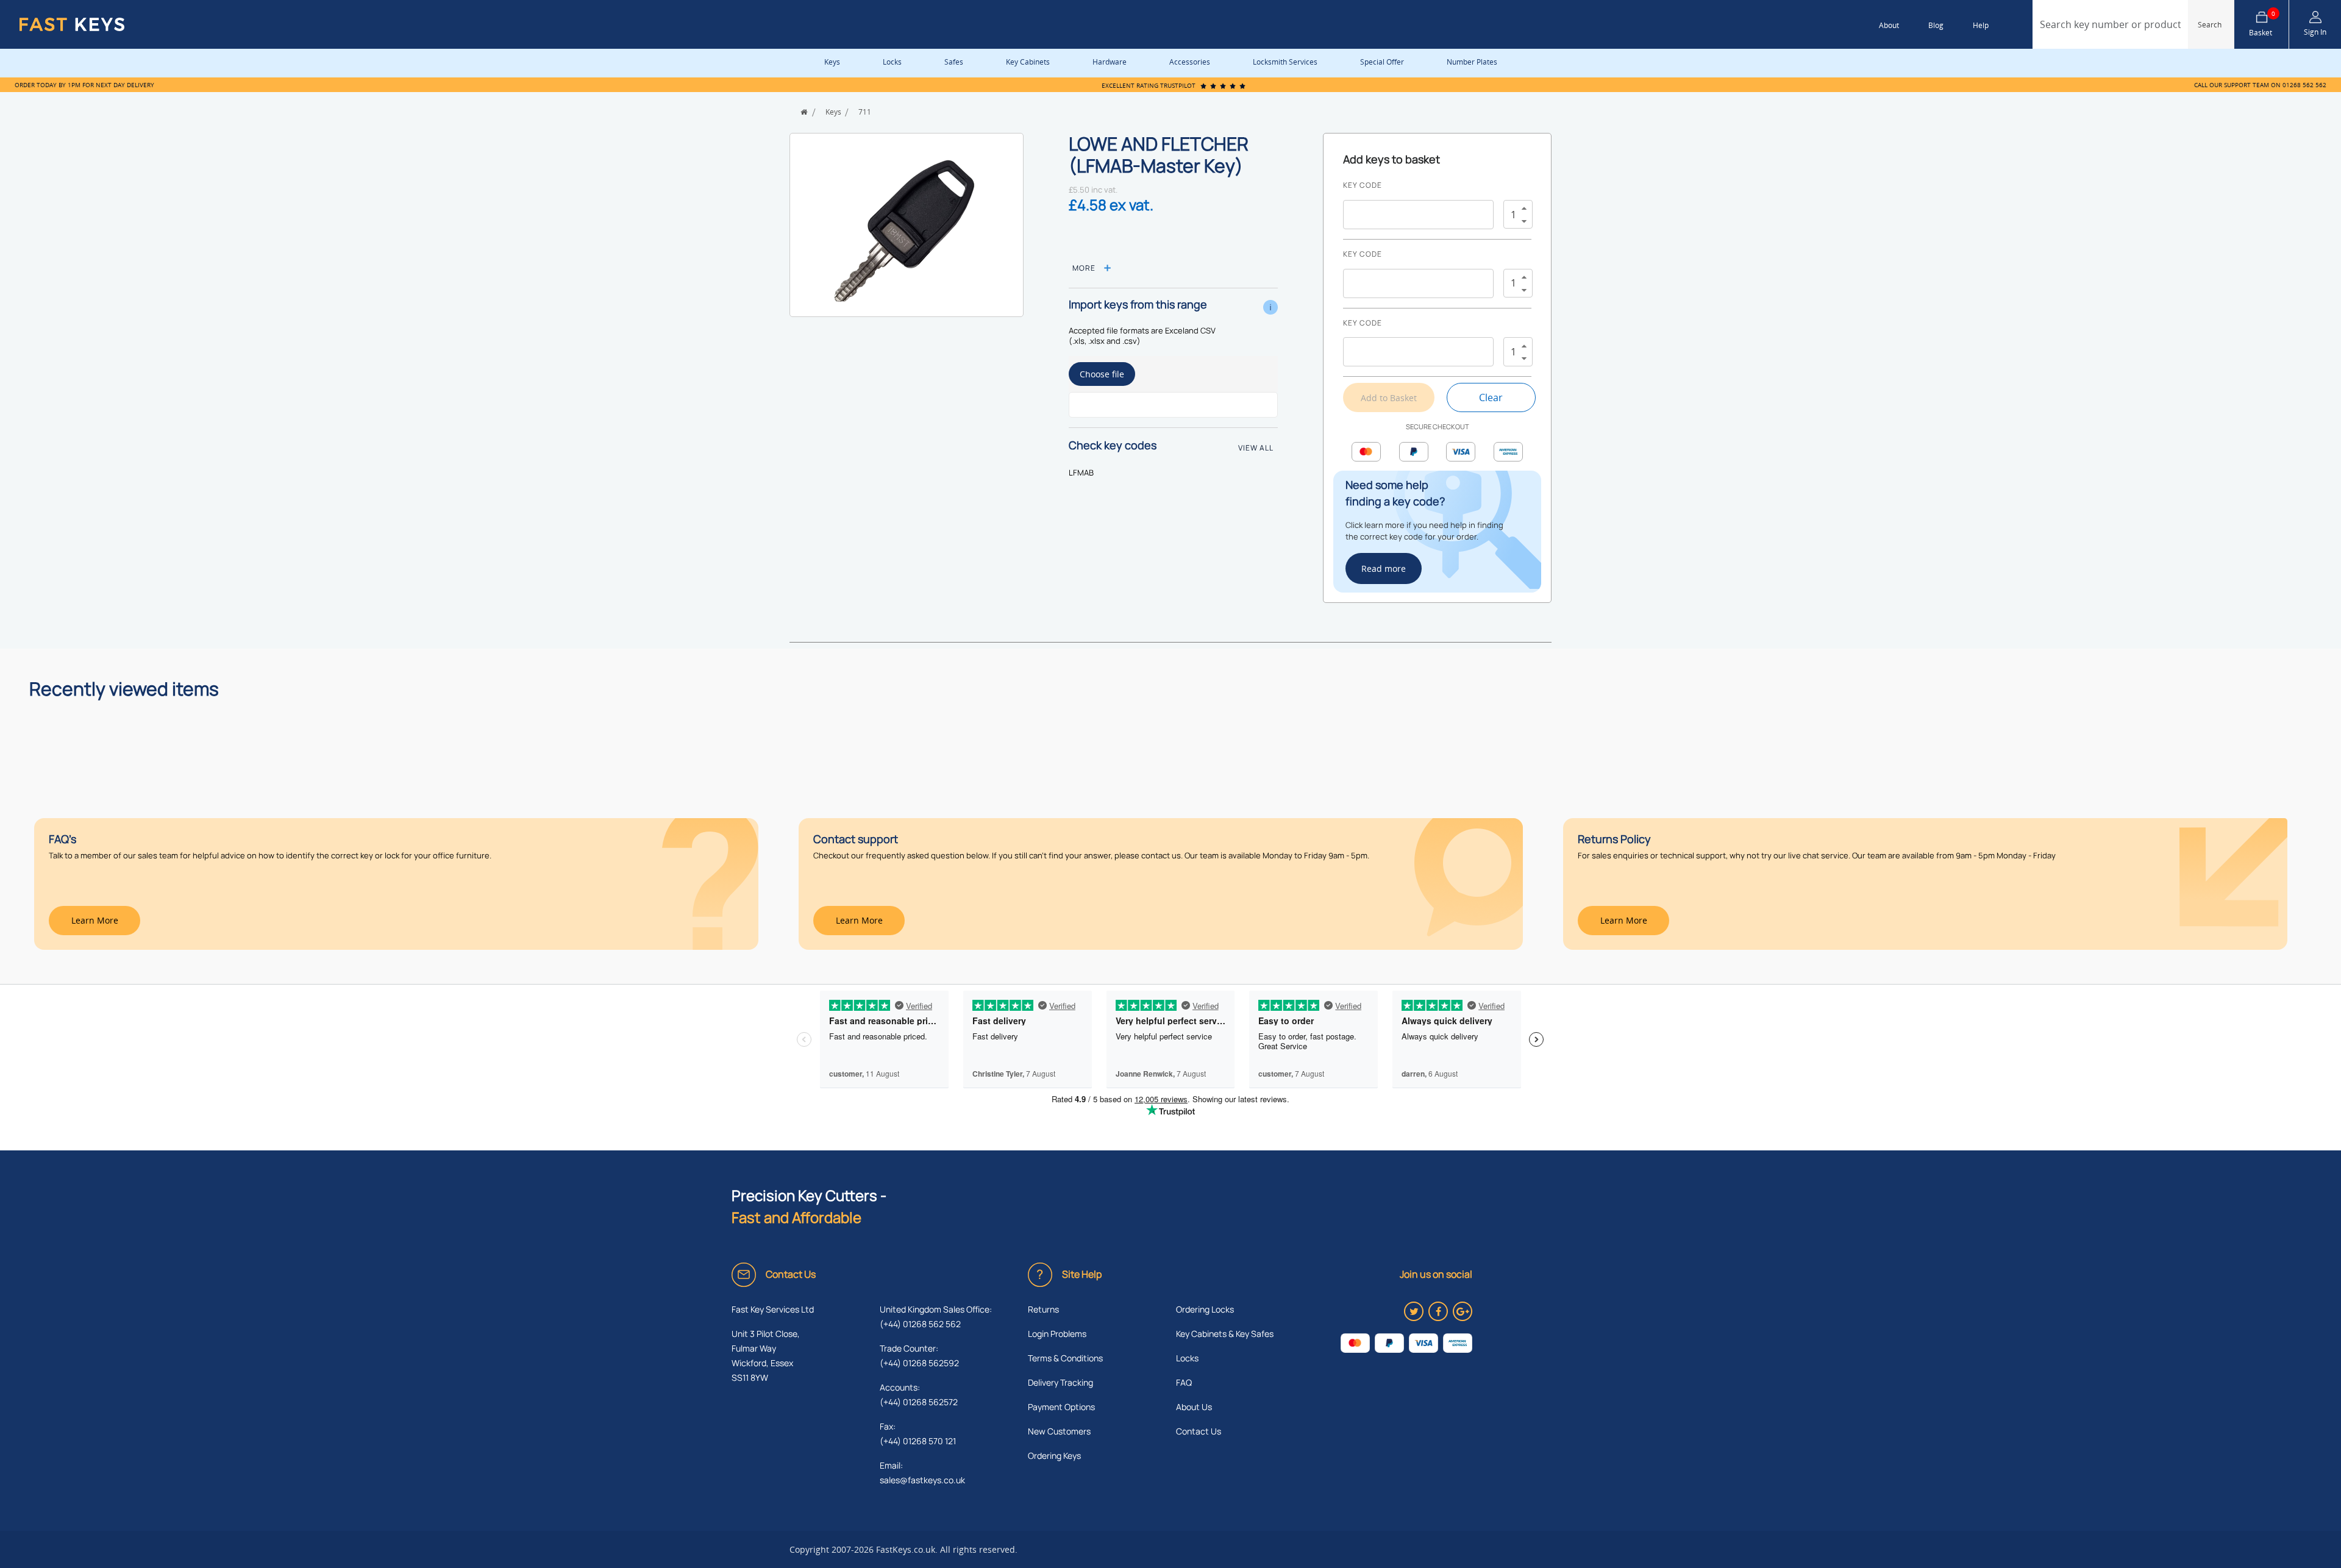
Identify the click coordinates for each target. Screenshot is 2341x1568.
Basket (2262, 24)
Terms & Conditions (1065, 1358)
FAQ (1184, 1382)
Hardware (1110, 62)
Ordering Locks (1205, 1309)
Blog (1936, 25)
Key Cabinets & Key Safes (1225, 1334)
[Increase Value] (1524, 208)
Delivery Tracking (1060, 1382)
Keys (832, 62)
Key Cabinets (1028, 62)
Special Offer (1382, 62)
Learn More (95, 920)
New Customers (1059, 1431)
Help (1981, 25)
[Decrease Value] (1524, 222)
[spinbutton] (1513, 214)
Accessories (1190, 62)
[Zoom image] (907, 232)
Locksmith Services (1285, 62)
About (1889, 25)
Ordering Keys (1054, 1456)
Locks (892, 62)
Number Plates (1472, 62)
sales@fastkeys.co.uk (922, 1480)
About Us (1194, 1407)
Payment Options (1061, 1407)
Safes (954, 62)
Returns (1043, 1309)
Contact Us (1199, 1431)
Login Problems (1057, 1334)
